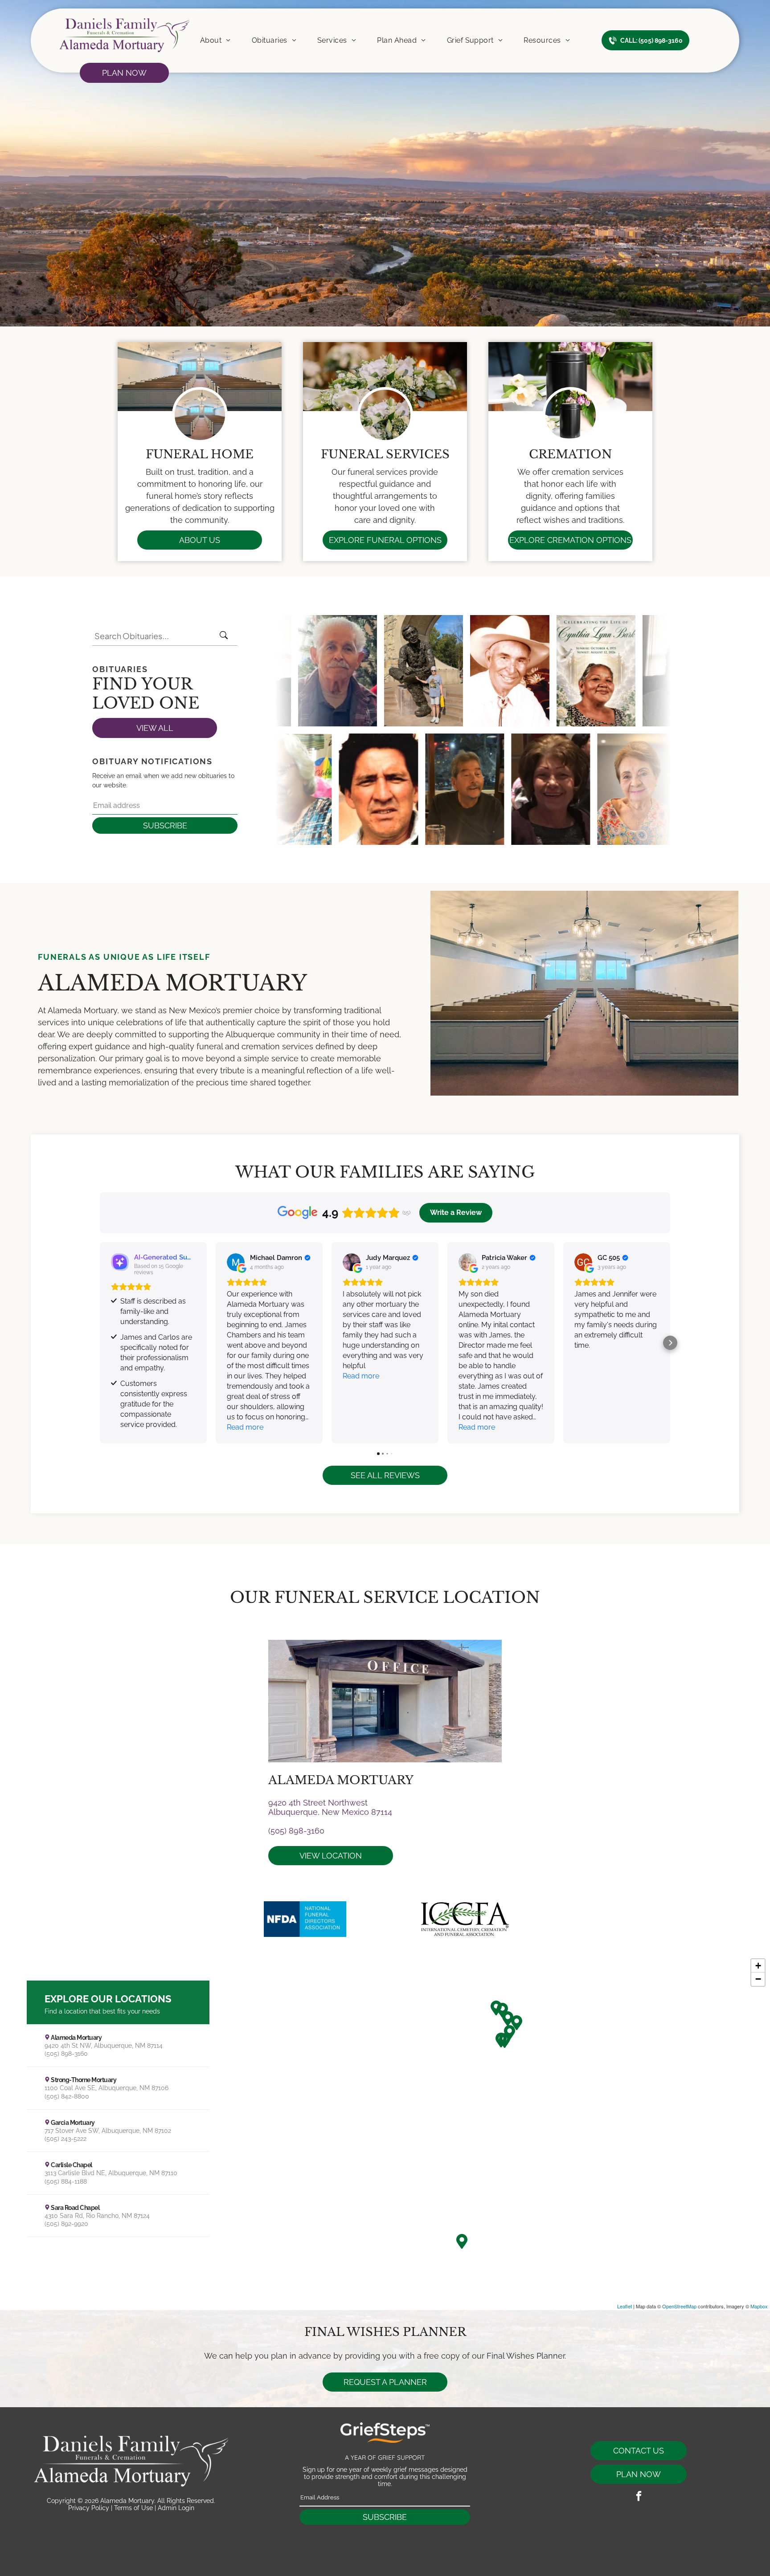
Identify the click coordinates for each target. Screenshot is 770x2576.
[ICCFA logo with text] (465, 1919)
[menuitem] (215, 41)
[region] (385, 2132)
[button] (100, 1343)
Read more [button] (245, 1427)
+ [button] (758, 1966)
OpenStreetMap (679, 2306)
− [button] (758, 1979)
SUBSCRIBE (165, 825)
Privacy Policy (89, 2508)
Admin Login (176, 2508)
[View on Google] (236, 1262)
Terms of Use (133, 2508)
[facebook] (639, 2497)
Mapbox (759, 2306)
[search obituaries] (226, 636)
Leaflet (625, 2306)
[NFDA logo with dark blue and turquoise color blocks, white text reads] (305, 1919)
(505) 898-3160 (296, 1831)
